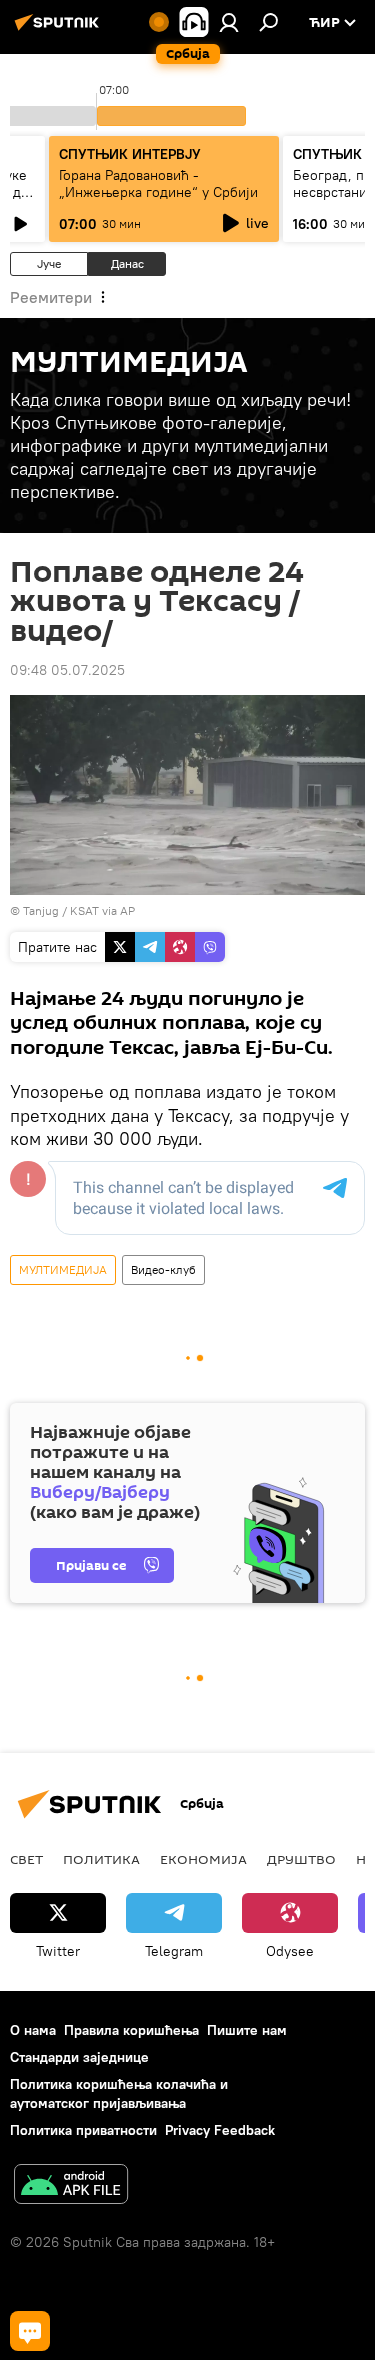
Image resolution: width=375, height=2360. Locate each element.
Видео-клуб (163, 1269)
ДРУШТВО (301, 1859)
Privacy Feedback (220, 2130)
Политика (101, 1859)
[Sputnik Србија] (60, 30)
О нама (33, 2030)
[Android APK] (71, 2186)
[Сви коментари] (30, 2331)
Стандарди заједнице (79, 2057)
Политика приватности (83, 2130)
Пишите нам (247, 2030)
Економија (203, 1859)
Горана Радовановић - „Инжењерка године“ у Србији (158, 183)
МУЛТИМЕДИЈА (63, 1269)
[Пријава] (229, 22)
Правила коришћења (131, 2030)
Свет (26, 1859)
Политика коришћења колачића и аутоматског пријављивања (119, 2093)
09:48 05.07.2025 (67, 670)
